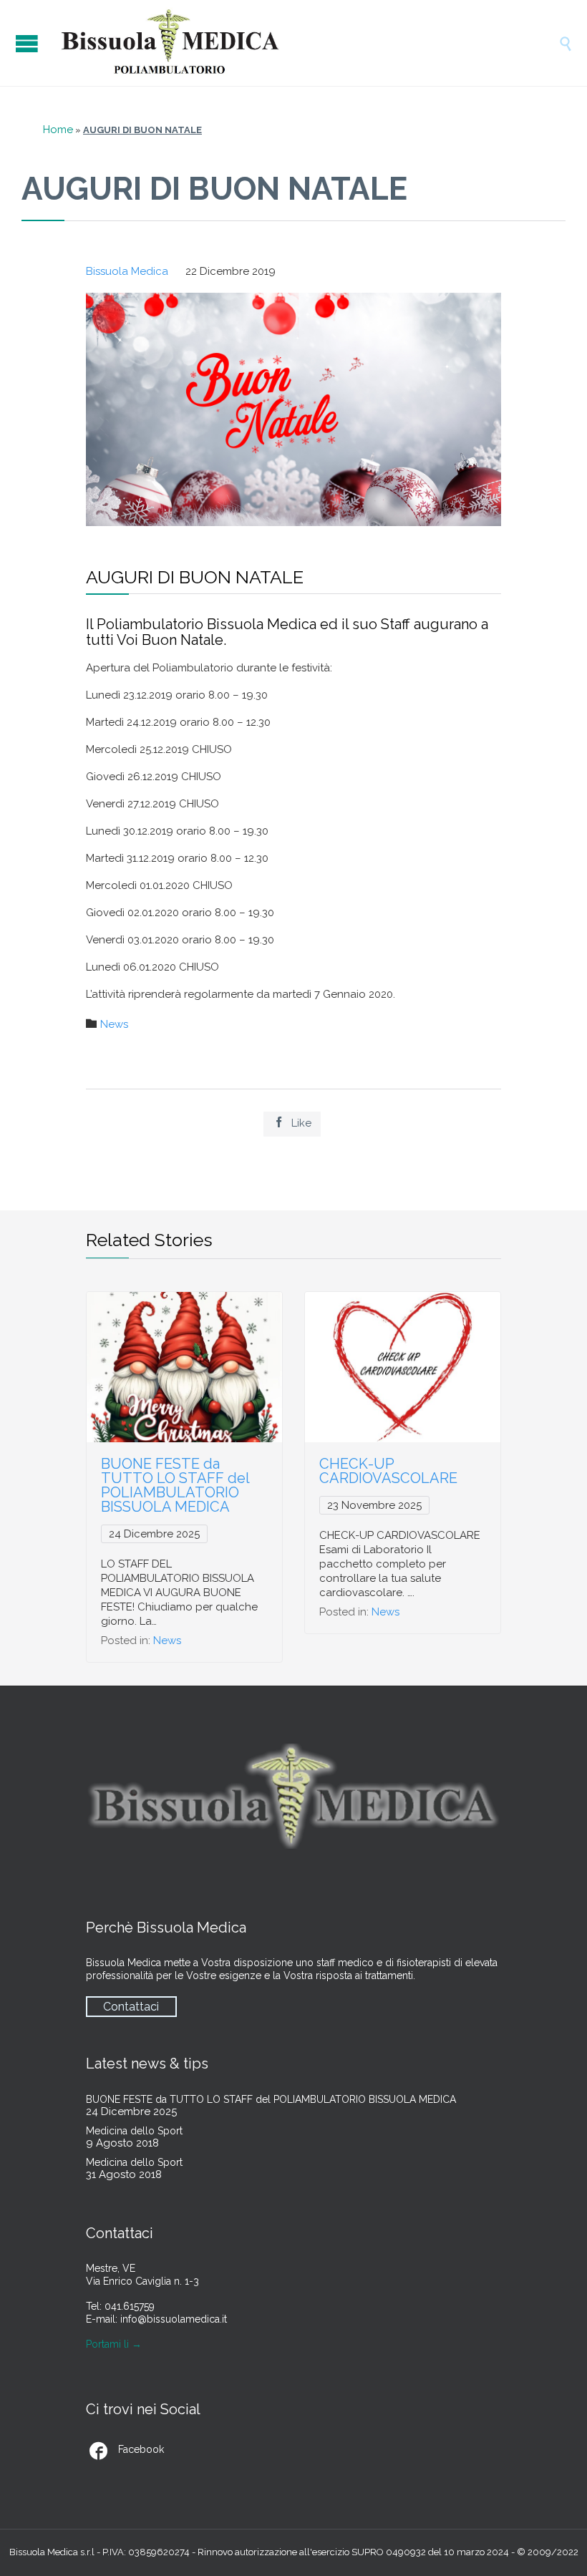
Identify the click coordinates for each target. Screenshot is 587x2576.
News (114, 1024)
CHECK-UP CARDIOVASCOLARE (388, 1471)
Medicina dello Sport (134, 2131)
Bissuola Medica (127, 271)
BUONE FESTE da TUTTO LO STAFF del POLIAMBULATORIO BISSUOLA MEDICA (175, 1485)
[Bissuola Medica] (308, 43)
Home (58, 130)
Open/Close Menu (29, 43)
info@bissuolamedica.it (174, 2319)
